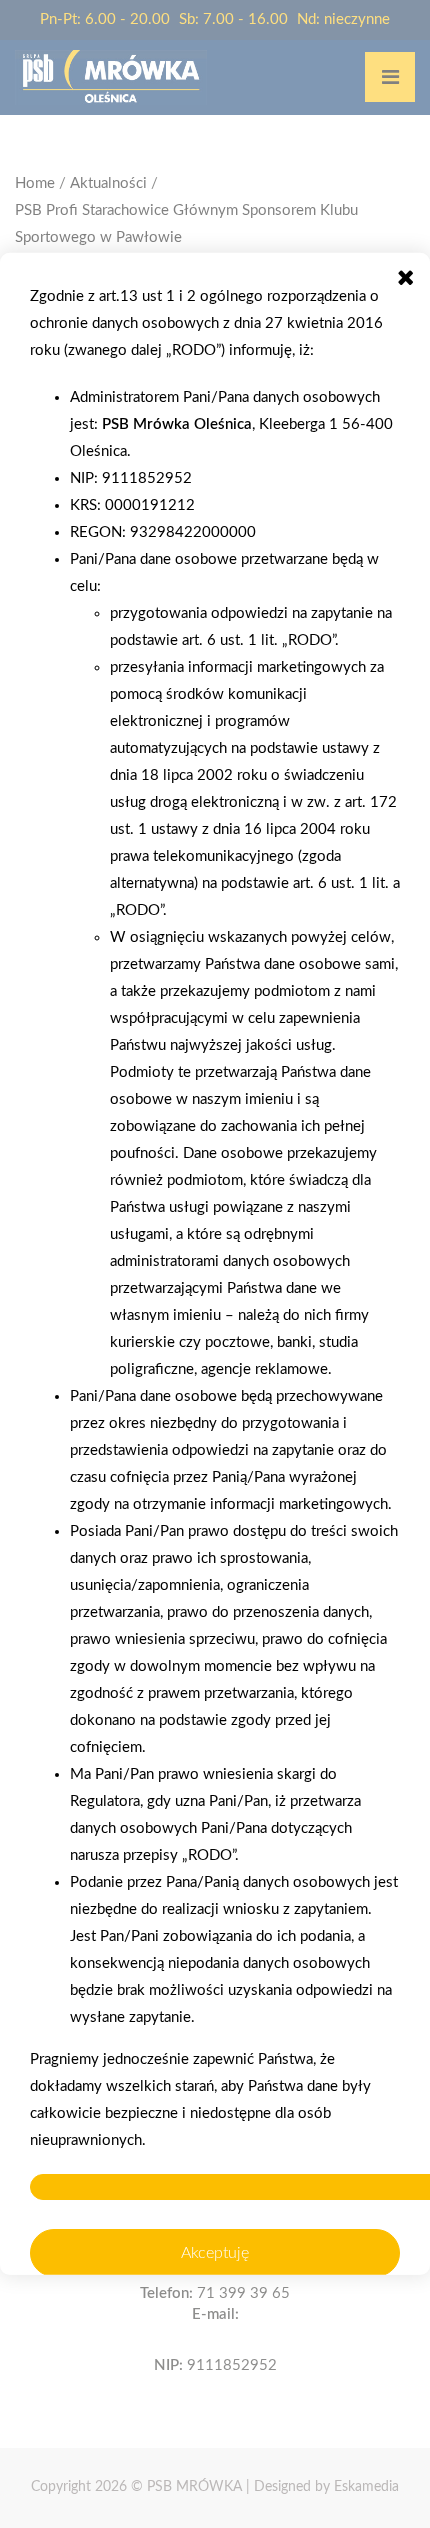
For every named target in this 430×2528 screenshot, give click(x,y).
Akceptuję (215, 2253)
